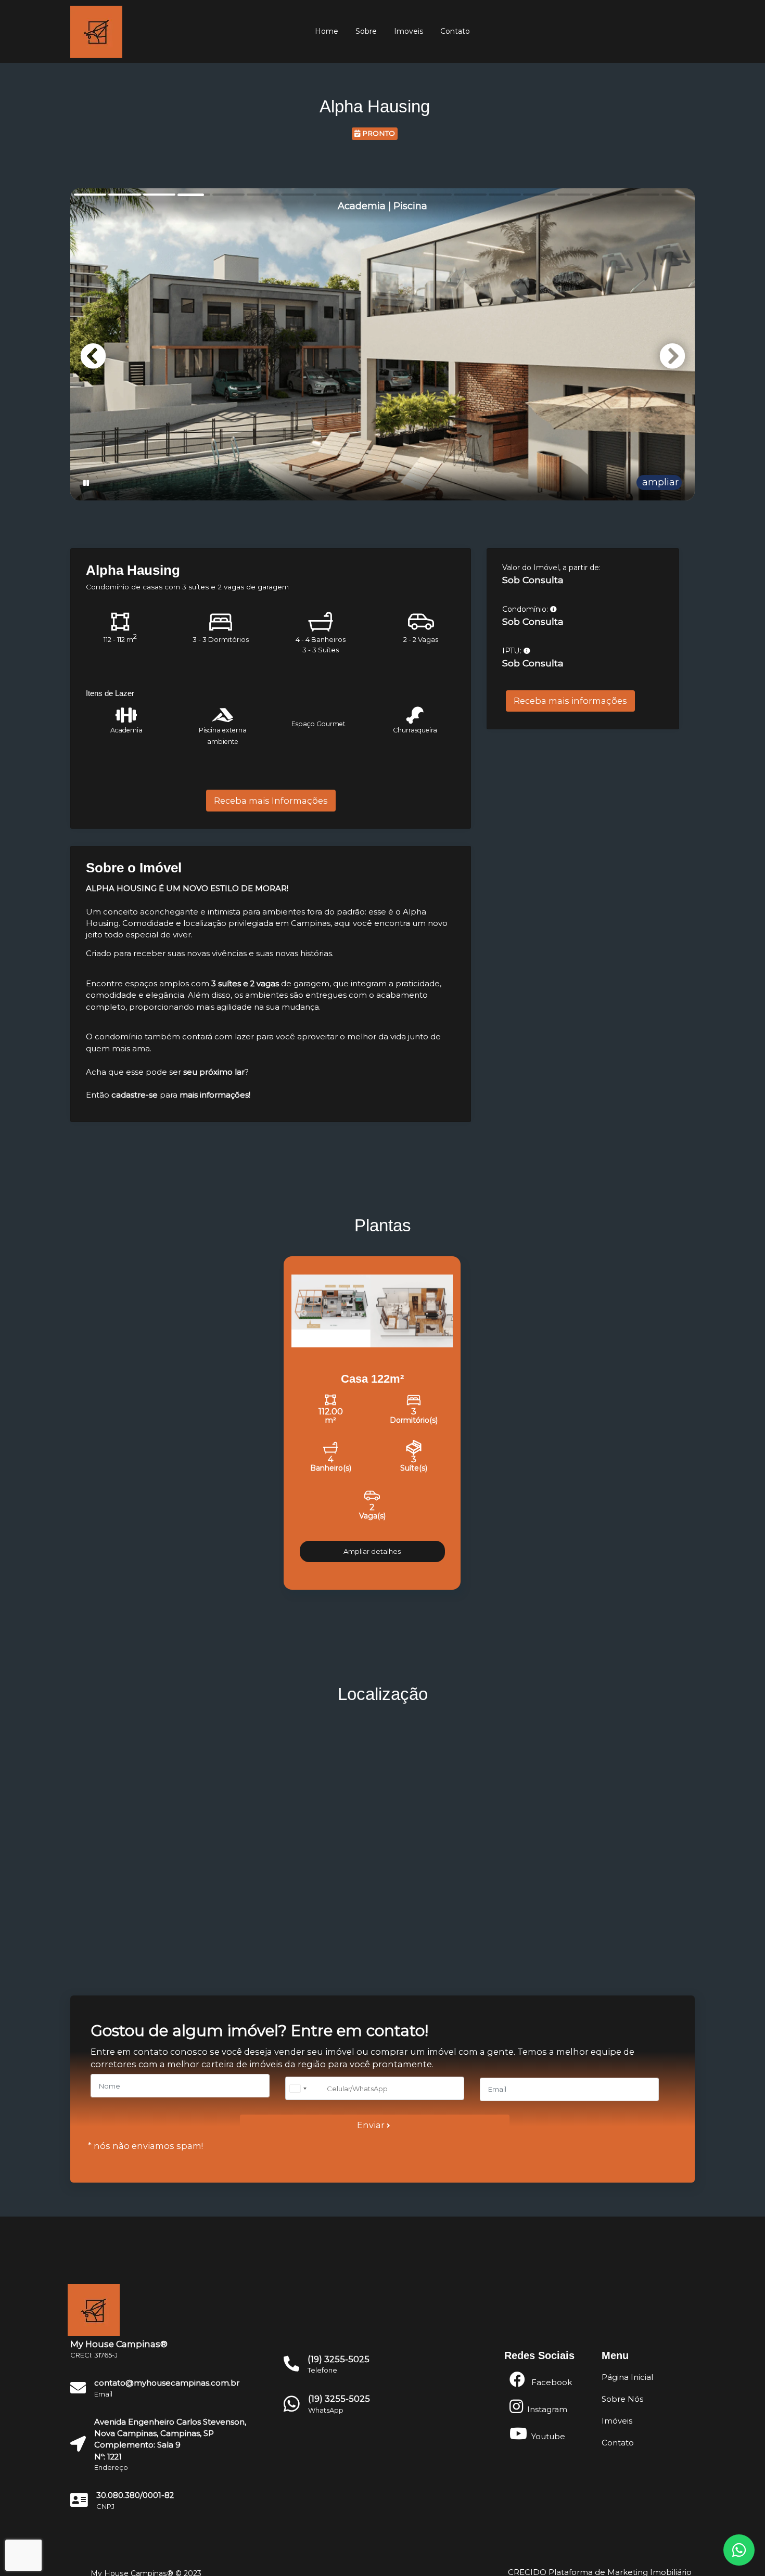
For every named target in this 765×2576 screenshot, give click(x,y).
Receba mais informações (570, 701)
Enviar (372, 2125)
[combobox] (304, 2088)
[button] (672, 356)
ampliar (659, 482)
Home (327, 31)
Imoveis (409, 31)
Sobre (366, 31)
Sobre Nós (622, 2399)
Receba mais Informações (271, 801)
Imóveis (617, 2421)
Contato (455, 31)
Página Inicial (627, 2377)
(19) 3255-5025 (339, 2399)
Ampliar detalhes (372, 1551)
